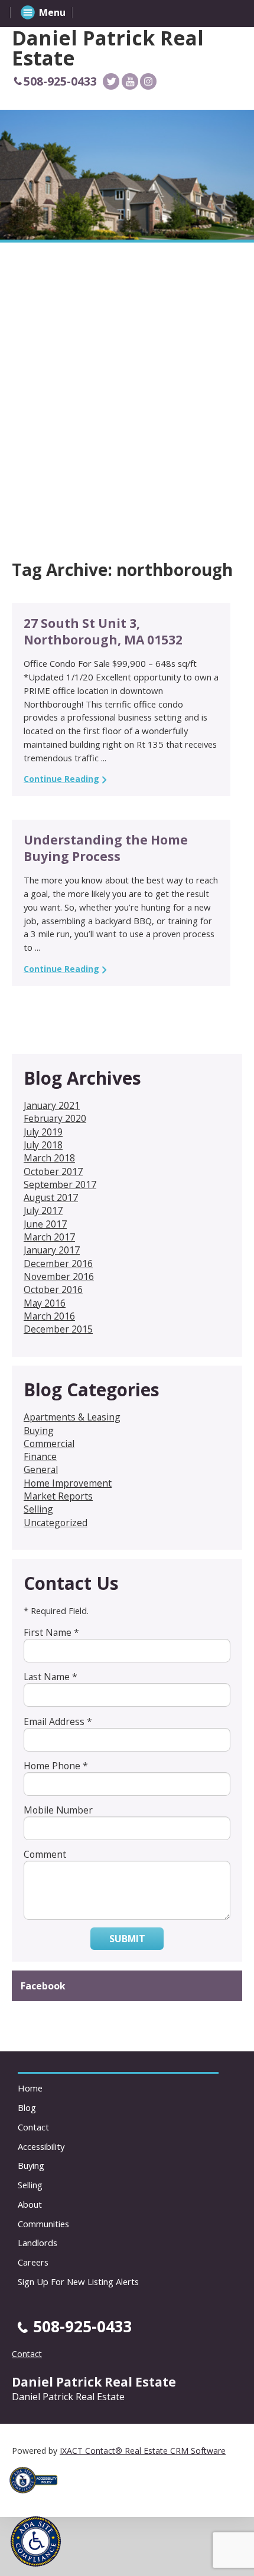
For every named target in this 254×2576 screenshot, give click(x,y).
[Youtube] (130, 81)
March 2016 (49, 1316)
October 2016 (53, 1289)
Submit (127, 1939)
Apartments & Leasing (72, 1417)
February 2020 (55, 1118)
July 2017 (43, 1210)
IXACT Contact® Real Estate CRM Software (143, 2451)
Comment (45, 1854)
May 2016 (45, 1303)
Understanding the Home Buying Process (106, 848)
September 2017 (60, 1184)
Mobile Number (58, 1810)
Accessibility (41, 2146)
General (41, 1469)
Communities (43, 2224)
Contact (33, 2127)
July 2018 (43, 1145)
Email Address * (58, 1721)
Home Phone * (56, 1766)
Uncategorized (56, 1523)
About (30, 2204)
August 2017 (51, 1197)
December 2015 (58, 1329)
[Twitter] (111, 81)
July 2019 (43, 1132)
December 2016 (58, 1264)
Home (30, 2088)
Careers (33, 2262)
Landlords (38, 2243)
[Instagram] (148, 81)
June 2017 (45, 1224)
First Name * (51, 1632)
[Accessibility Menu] (36, 2541)
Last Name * (51, 1677)
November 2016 (59, 1276)
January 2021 (52, 1105)
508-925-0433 (60, 81)
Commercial (49, 1444)
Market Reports (58, 1496)
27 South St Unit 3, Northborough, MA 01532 (103, 631)
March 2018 (49, 1158)
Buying (39, 1431)
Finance (40, 1456)
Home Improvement (68, 1483)
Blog (27, 2107)
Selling (38, 1509)
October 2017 (53, 1171)
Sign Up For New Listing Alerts (78, 2282)
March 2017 (49, 1237)
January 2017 (52, 1250)
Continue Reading (61, 779)
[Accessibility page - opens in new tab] (38, 2497)
